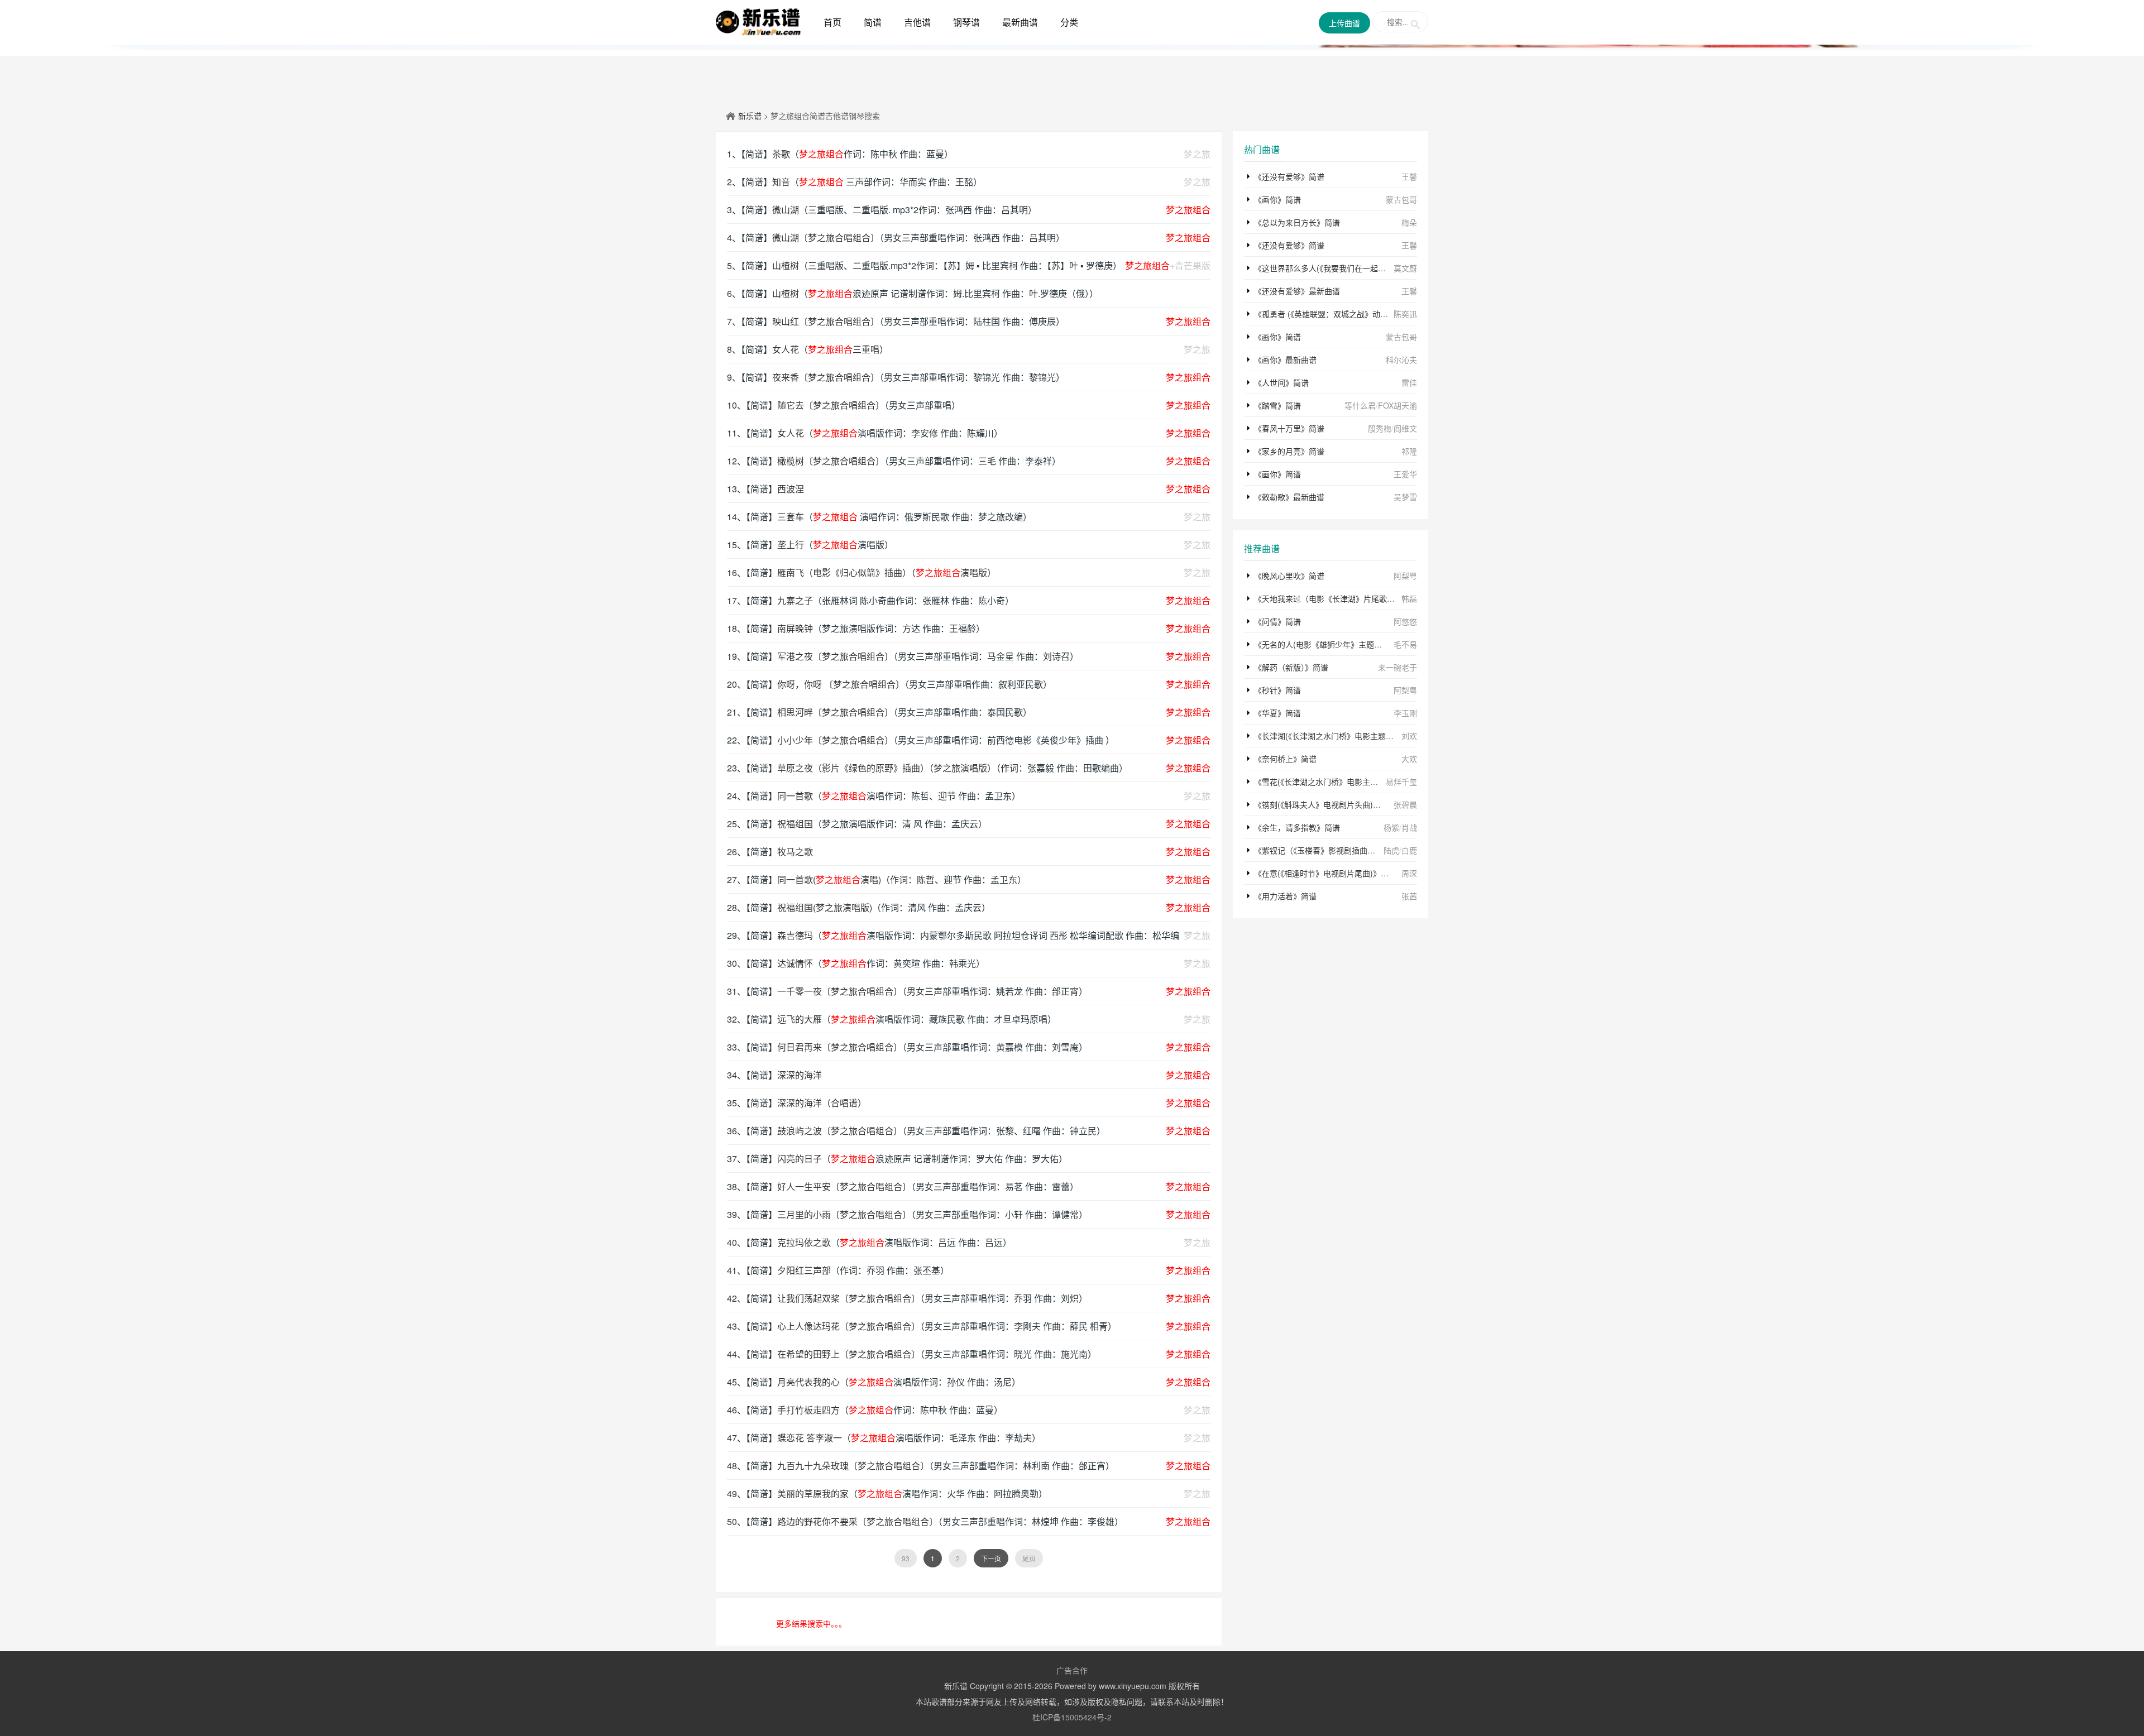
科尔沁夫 (1401, 359)
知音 (781, 182)
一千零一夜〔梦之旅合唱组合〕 (840, 991)
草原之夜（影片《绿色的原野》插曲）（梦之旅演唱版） (887, 768)
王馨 (1409, 176)
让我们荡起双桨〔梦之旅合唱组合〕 (849, 1298)
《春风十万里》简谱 (1289, 428)
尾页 (1029, 1558)
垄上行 (791, 545)
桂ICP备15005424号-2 (1072, 1717)
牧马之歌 (795, 852)
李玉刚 (1405, 713)
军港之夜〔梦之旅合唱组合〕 (835, 656)
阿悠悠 (1405, 621)
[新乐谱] (758, 21)
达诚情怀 (795, 963)
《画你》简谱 (1277, 199)
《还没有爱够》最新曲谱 (1297, 291)
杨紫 (1391, 827)
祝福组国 (795, 824)
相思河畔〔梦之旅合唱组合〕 (835, 712)
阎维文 (1405, 428)
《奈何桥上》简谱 (1285, 759)
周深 (1409, 873)
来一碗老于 (1398, 667)
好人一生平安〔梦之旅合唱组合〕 (844, 1186)
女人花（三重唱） (830, 349)
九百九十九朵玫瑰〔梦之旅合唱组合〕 (853, 1466)
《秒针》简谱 (1277, 690)
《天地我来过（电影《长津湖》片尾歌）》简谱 (1334, 598)
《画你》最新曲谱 (1285, 359)
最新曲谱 (1020, 22)
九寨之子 (795, 600)
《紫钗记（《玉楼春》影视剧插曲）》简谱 (1324, 850)
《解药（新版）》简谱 (1291, 667)
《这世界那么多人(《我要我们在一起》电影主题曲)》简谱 (1353, 268)
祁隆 (1409, 451)
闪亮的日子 (800, 1159)
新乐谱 (750, 116)
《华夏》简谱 (1277, 713)
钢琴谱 (966, 22)
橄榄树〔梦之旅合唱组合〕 (831, 461)
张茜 (1409, 896)
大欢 (1409, 759)
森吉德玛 (795, 935)
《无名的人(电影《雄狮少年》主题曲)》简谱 (1331, 644)
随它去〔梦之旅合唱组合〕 (831, 405)
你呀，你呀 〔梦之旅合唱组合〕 (841, 684)
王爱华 (1405, 474)
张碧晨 (1405, 804)
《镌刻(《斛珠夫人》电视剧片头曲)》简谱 (1325, 804)
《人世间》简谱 (1281, 382)
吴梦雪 (1405, 497)
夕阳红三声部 (804, 1270)
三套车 (791, 517)
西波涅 (791, 489)
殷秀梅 (1380, 428)
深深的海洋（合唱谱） (822, 1103)
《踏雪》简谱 (1277, 405)
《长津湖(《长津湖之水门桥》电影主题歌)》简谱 (1337, 736)
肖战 (1409, 827)
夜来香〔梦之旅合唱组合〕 (826, 377)
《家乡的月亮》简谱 (1289, 451)
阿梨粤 (1405, 576)
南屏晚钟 (795, 628)
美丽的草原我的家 (813, 1493)
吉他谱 (917, 22)
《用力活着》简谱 (1285, 896)
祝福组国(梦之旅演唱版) (825, 907)
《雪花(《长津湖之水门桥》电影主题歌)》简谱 (1333, 781)
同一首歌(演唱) (829, 879)
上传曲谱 (1344, 23)
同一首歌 (795, 796)
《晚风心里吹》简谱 (1289, 576)
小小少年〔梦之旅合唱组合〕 (835, 740)
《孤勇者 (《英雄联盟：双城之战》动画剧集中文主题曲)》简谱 (1361, 314)
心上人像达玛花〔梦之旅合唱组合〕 (849, 1326)
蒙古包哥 (1401, 199)
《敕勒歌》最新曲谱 (1289, 497)
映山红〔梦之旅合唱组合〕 (826, 321)
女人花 (791, 433)
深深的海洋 (800, 1075)
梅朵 (1409, 222)
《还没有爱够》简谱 (1289, 176)
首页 (832, 22)
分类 (1069, 22)
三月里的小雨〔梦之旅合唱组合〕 (844, 1214)
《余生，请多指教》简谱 (1297, 827)
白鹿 (1409, 850)
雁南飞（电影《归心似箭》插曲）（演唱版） (887, 572)
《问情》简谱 (1277, 621)
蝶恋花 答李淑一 (810, 1438)
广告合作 (1072, 1670)
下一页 (991, 1558)
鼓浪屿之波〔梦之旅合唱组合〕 (840, 1131)
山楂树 (786, 265)
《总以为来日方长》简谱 (1297, 222)
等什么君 (1360, 405)
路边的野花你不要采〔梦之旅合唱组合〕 (858, 1521)
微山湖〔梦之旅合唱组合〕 (826, 238)
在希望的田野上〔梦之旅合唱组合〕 (849, 1354)
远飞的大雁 (800, 1019)
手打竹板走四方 (808, 1410)
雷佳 (1409, 382)
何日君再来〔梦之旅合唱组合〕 (840, 1047)
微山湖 (786, 210)
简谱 (873, 22)
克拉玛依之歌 (804, 1242)
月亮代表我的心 (808, 1382)
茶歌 (781, 154)
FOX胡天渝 (1398, 405)
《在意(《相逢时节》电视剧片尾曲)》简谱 (1325, 873)
